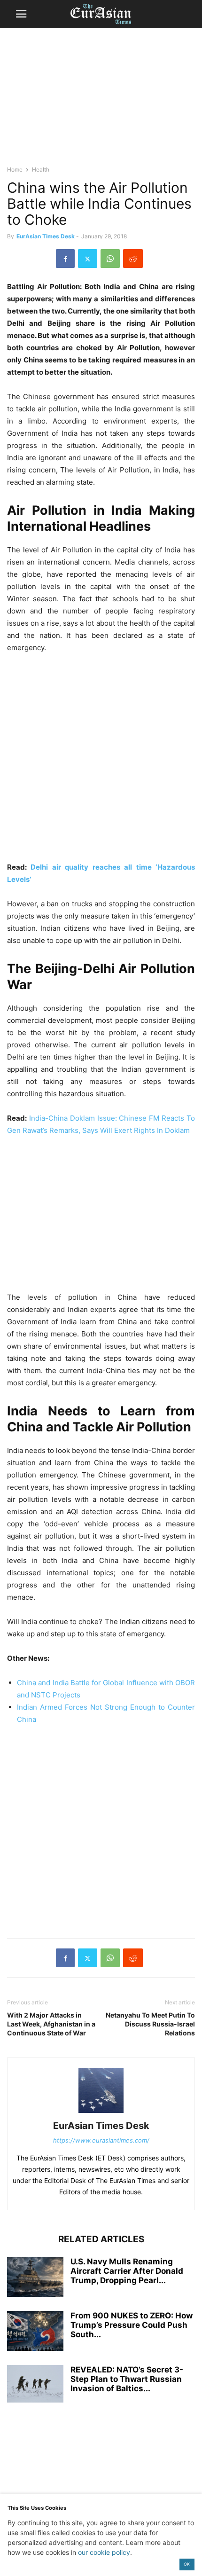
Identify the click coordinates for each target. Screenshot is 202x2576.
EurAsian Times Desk (46, 236)
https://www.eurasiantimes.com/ (101, 2140)
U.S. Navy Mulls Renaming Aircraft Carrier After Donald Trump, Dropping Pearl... (127, 2271)
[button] (21, 14)
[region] (101, 101)
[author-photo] (101, 2113)
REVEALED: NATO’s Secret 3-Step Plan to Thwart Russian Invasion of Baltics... (127, 2379)
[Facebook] (65, 259)
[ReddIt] (133, 259)
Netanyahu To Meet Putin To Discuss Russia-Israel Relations (150, 2024)
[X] (88, 259)
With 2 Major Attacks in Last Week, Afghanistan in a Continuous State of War (51, 2024)
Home (15, 169)
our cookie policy (104, 2552)
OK (187, 2564)
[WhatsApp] (110, 259)
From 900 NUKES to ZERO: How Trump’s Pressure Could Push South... (132, 2325)
